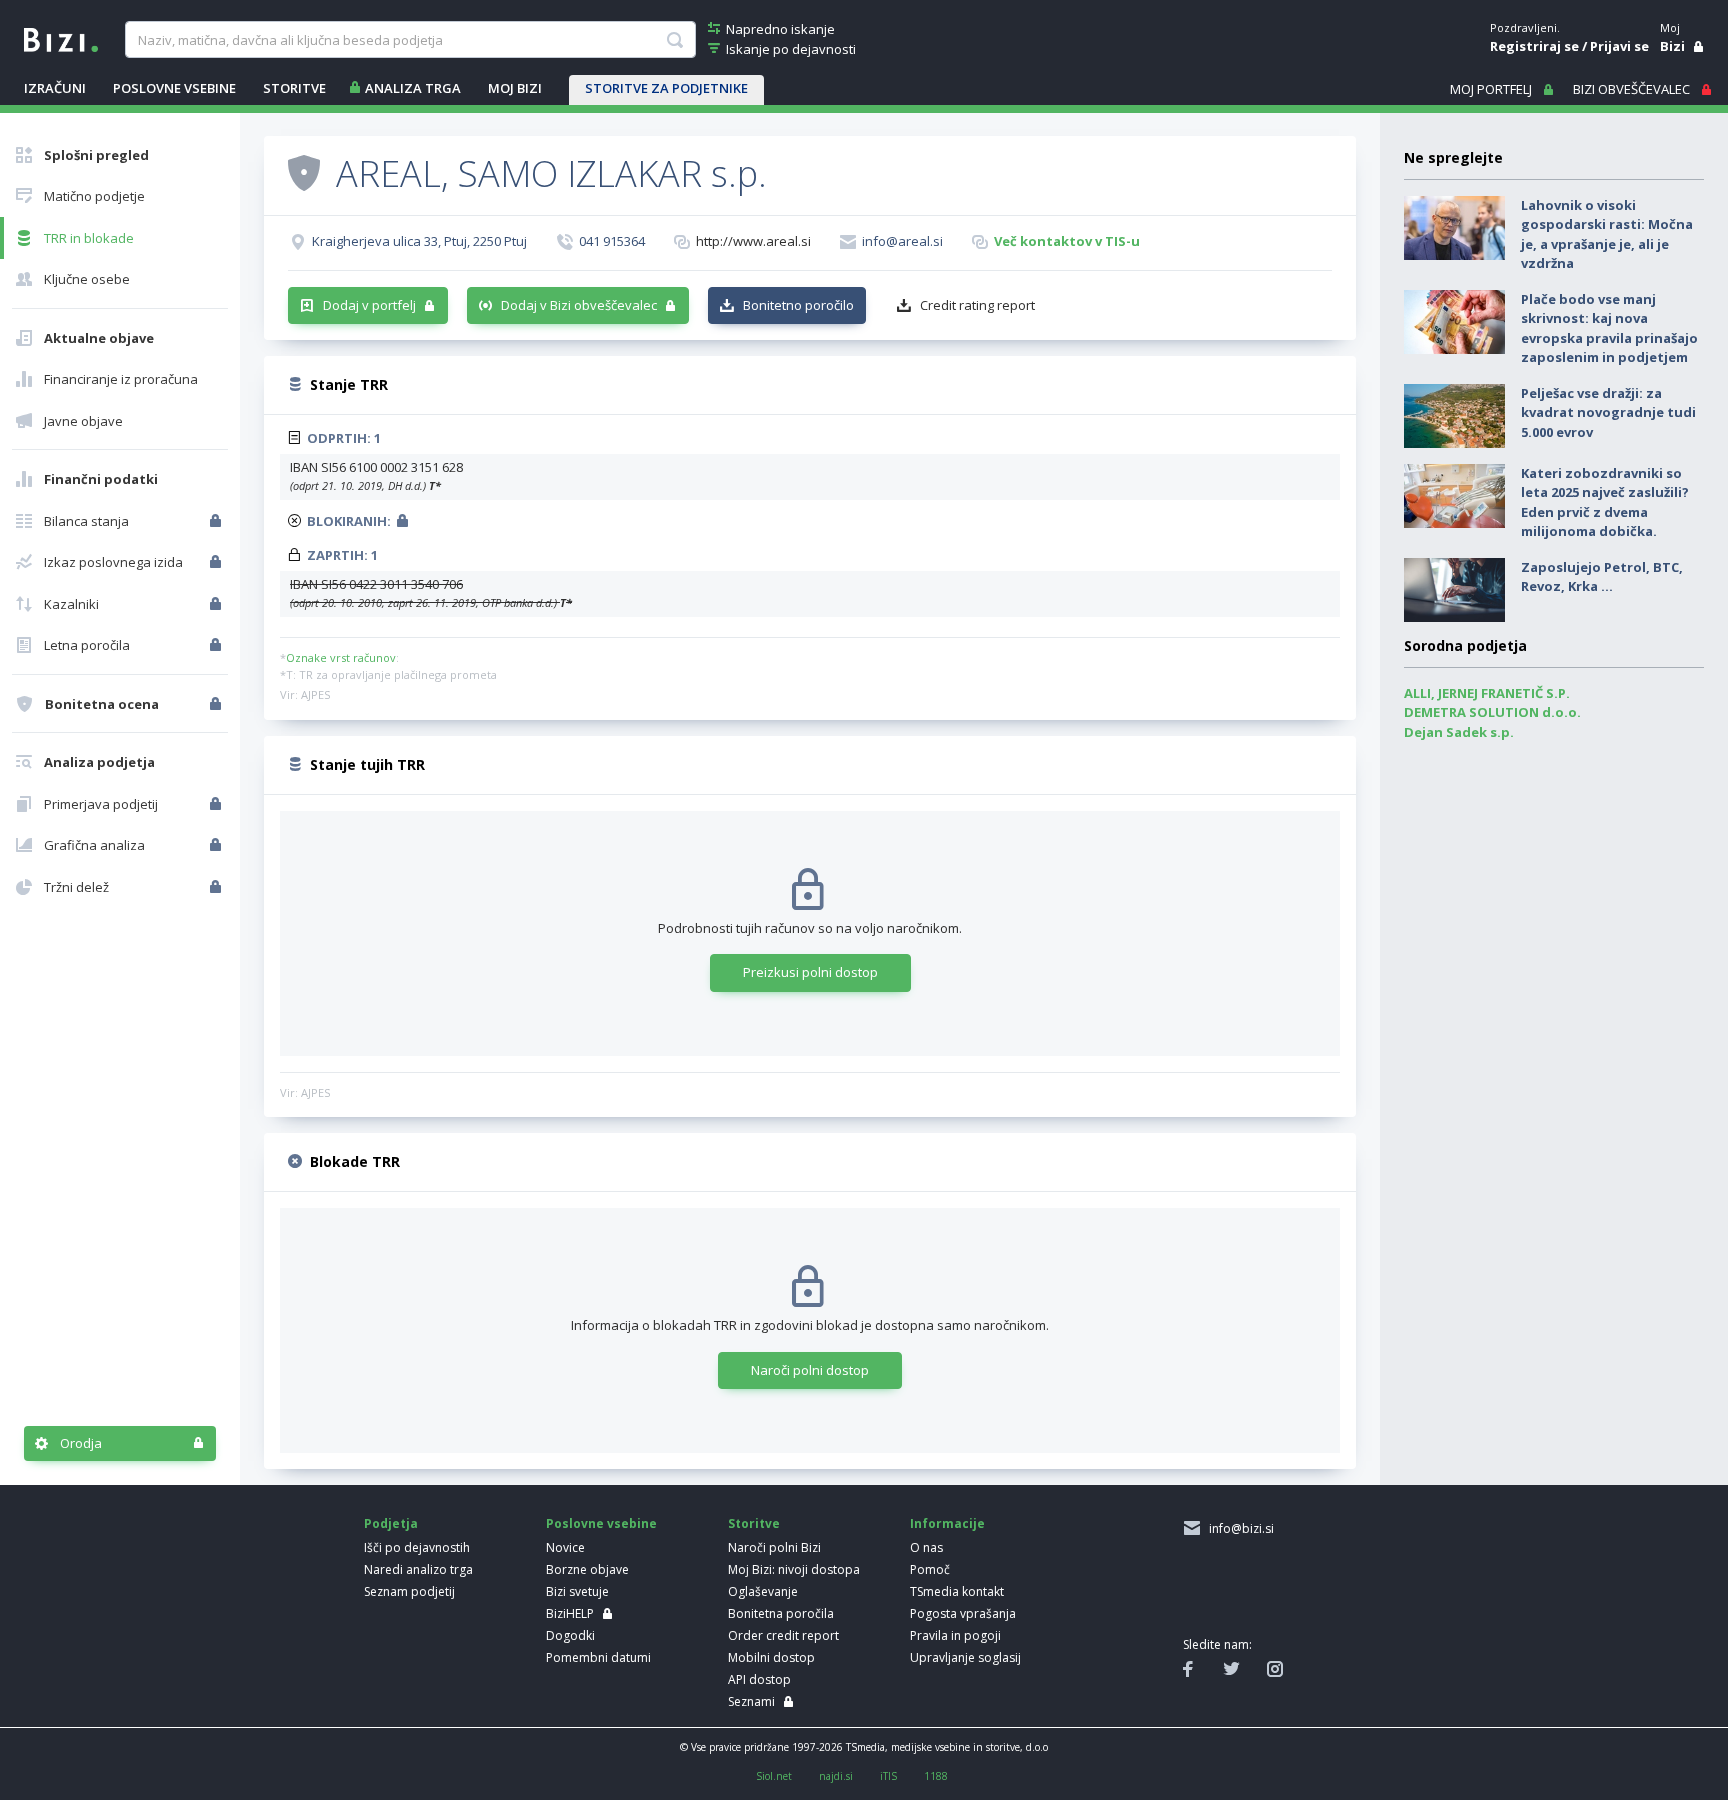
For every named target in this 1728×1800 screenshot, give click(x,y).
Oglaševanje (763, 1591)
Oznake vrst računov (341, 657)
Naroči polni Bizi (774, 1547)
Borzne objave (587, 1569)
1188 (936, 1776)
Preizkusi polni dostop (810, 972)
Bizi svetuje (577, 1591)
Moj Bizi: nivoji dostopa (794, 1569)
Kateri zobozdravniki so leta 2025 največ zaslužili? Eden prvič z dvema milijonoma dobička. (1605, 502)
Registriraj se (1534, 46)
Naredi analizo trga (418, 1569)
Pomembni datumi (598, 1657)
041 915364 (612, 241)
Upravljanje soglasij (965, 1657)
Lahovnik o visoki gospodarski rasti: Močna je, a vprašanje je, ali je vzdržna (1607, 234)
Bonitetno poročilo (798, 305)
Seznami (751, 1701)
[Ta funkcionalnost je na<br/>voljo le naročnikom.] (217, 521)
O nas (926, 1547)
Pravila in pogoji (955, 1635)
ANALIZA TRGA (413, 88)
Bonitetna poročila (781, 1613)
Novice (565, 1547)
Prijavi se (1619, 46)
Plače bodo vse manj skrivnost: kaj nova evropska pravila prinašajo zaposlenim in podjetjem (1609, 328)
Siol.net (774, 1776)
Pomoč (930, 1569)
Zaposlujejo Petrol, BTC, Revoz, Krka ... (1602, 577)
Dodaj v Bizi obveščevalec (579, 305)
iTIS (888, 1776)
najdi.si (836, 1776)
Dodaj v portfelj (369, 305)
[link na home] (61, 38)
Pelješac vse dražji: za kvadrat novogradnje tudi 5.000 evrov (1608, 412)
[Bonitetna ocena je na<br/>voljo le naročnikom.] (217, 704)
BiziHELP (570, 1613)
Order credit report (783, 1635)
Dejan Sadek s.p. (1459, 732)
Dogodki (570, 1635)
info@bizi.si (1238, 1528)
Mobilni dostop (771, 1657)
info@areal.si (902, 241)
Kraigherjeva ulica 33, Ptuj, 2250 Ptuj (419, 241)
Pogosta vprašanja (963, 1613)
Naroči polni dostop (810, 1370)
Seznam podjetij (409, 1591)
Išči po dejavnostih (417, 1547)
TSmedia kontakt (957, 1591)
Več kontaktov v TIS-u (1067, 241)
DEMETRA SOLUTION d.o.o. (1492, 712)
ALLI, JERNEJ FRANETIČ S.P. (1487, 693)
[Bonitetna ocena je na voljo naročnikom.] (304, 172)
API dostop (759, 1679)
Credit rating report (977, 305)
